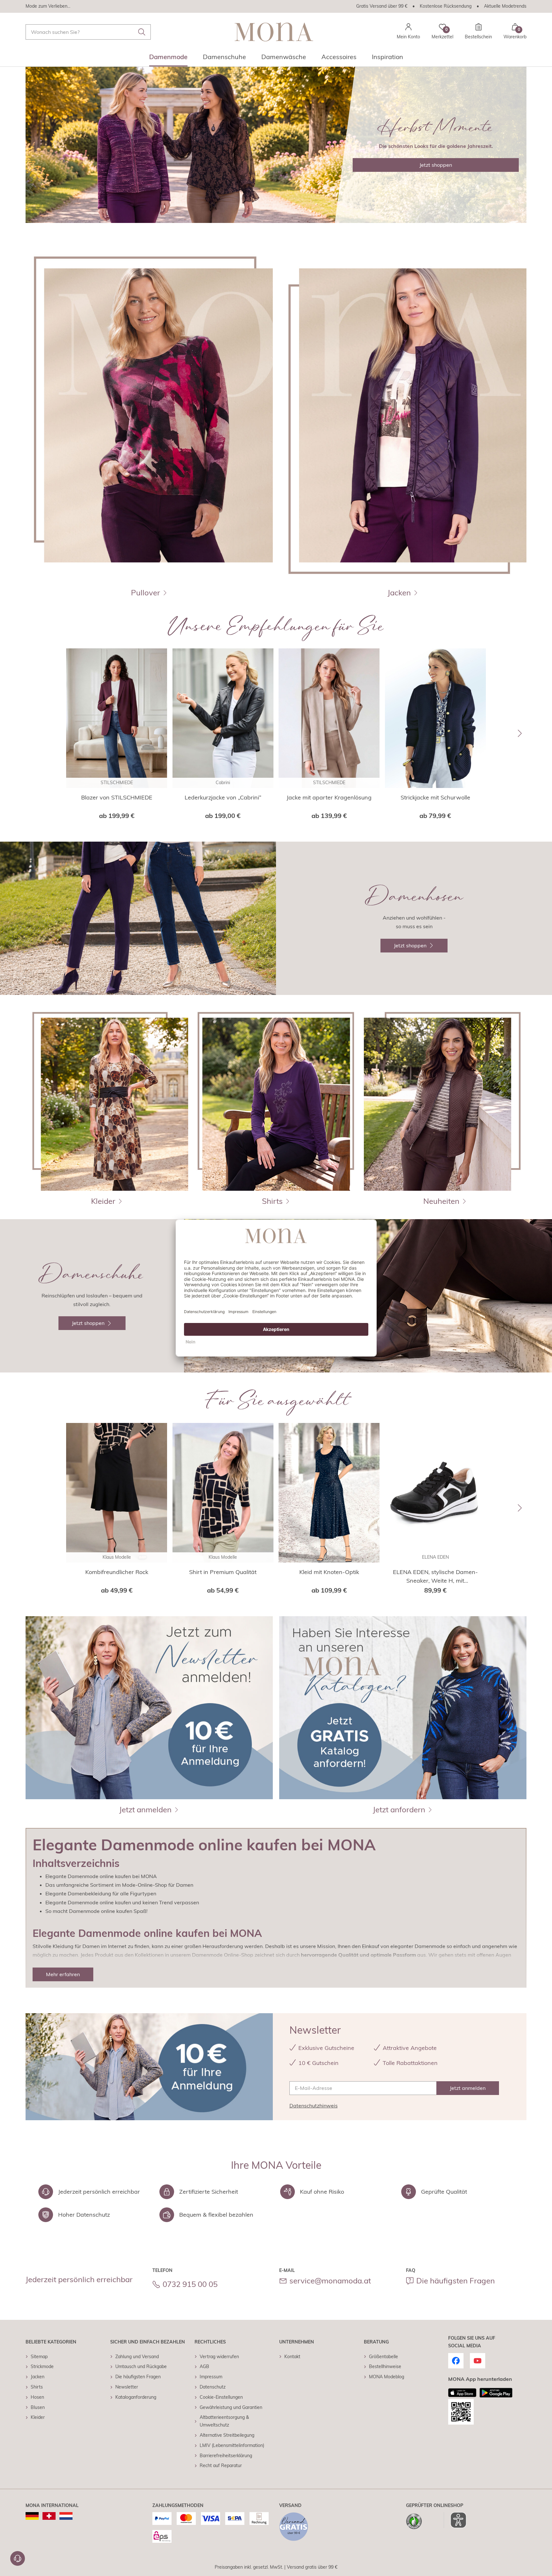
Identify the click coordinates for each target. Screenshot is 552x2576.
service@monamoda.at (330, 2281)
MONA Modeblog (387, 2377)
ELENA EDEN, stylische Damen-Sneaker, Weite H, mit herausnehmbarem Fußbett (435, 1577)
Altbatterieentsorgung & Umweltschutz (224, 2421)
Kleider (38, 2417)
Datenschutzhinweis (314, 2106)
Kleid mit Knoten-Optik (329, 1572)
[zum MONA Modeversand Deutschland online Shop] (32, 2516)
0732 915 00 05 (190, 2284)
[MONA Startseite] (274, 32)
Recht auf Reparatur (221, 2465)
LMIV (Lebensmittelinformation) (232, 2445)
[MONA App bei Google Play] (496, 2393)
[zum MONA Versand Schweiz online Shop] (49, 2516)
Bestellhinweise (385, 2366)
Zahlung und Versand (137, 2357)
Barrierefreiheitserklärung (226, 2456)
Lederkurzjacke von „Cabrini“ (223, 797)
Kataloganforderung (136, 2397)
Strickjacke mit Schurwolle (435, 797)
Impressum (211, 2377)
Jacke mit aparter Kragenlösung (329, 797)
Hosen (37, 2397)
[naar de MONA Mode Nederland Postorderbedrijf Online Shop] (66, 2516)
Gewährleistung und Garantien (231, 2407)
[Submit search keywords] (142, 32)
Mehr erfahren (63, 1974)
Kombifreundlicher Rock (117, 1572)
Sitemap (39, 2357)
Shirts (37, 2387)
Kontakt (292, 2357)
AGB (204, 2366)
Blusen (38, 2407)
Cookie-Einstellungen (221, 2397)
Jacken (38, 2377)
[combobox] (88, 32)
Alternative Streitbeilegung (227, 2435)
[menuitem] (168, 59)
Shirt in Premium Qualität (223, 1572)
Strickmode (42, 2366)
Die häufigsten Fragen (456, 2281)
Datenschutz (213, 2387)
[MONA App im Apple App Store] (462, 2393)
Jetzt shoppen (436, 165)
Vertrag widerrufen (219, 2357)
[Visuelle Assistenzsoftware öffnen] (455, 2520)
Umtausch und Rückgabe (141, 2366)
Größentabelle (383, 2357)
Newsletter (127, 2387)
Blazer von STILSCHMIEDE (117, 797)
